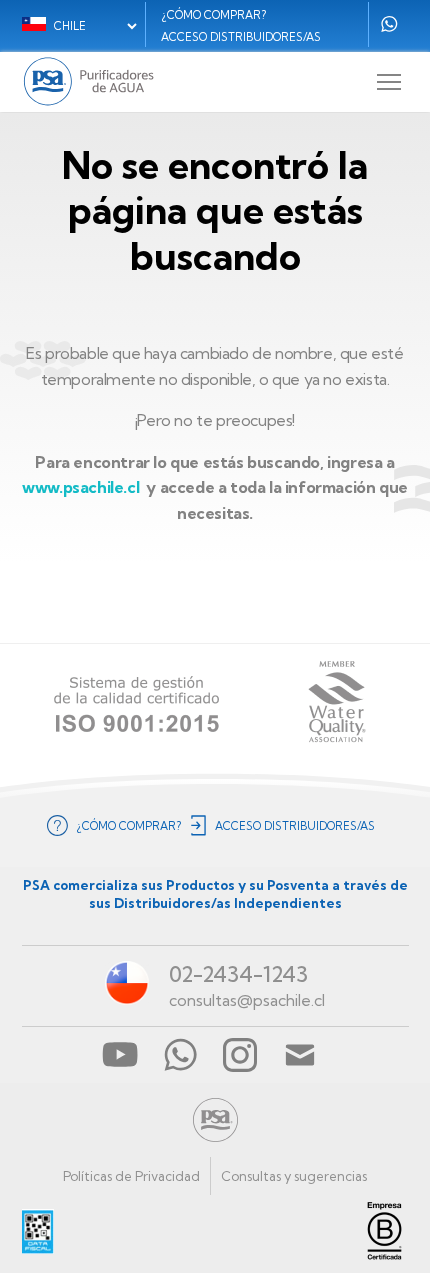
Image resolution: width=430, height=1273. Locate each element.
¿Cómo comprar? (213, 15)
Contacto (300, 1055)
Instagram (240, 1055)
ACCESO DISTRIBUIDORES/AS (241, 37)
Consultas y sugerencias (294, 1176)
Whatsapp (389, 24)
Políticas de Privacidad (131, 1176)
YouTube (120, 1055)
